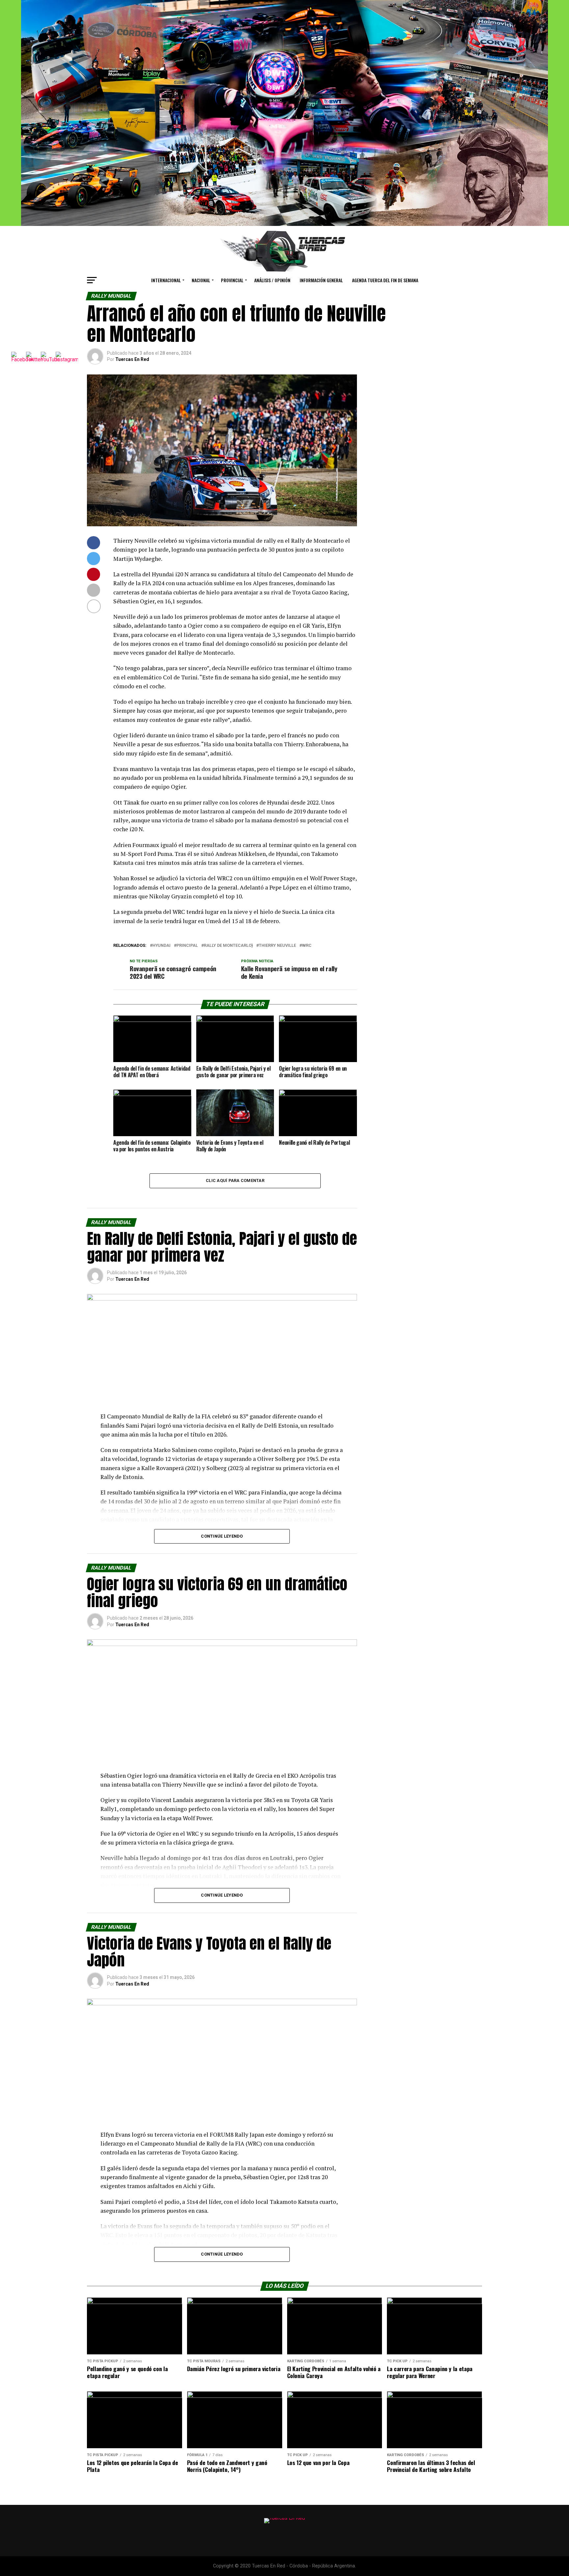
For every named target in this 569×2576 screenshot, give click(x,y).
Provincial (232, 280)
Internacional (166, 280)
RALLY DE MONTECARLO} (228, 946)
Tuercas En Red (132, 359)
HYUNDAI (162, 946)
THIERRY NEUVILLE (277, 946)
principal (187, 946)
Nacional (201, 280)
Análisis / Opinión (272, 280)
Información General (321, 280)
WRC (307, 946)
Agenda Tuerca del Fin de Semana (385, 280)
